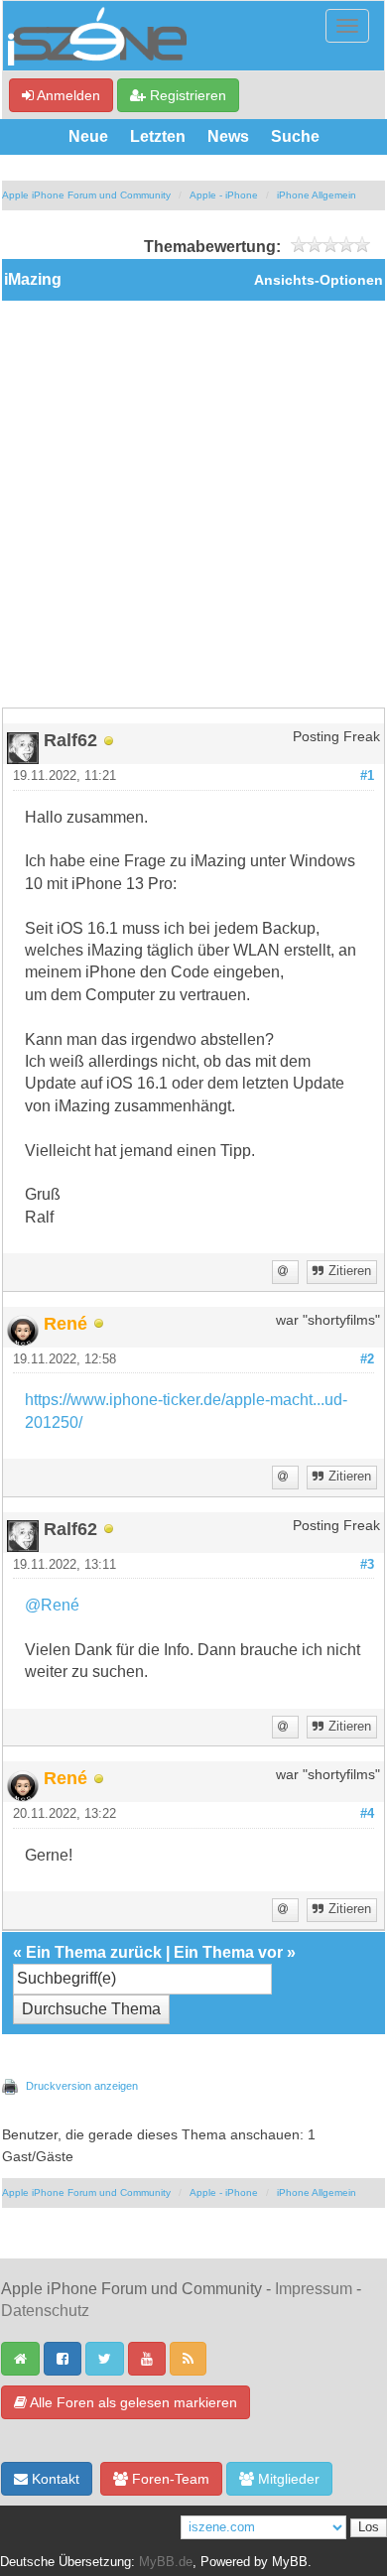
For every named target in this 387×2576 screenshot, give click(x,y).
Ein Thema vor (228, 1952)
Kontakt (54, 2479)
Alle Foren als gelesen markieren (132, 2402)
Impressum (314, 2289)
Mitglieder (287, 2479)
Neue (88, 136)
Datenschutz (45, 2311)
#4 (367, 1814)
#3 (367, 1565)
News (228, 136)
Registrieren (186, 95)
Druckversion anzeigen (82, 2086)
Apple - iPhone (224, 195)
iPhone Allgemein (317, 195)
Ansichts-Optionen (319, 280)
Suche (295, 136)
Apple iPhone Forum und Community (86, 195)
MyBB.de (166, 2562)
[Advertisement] (193, 504)
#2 (367, 1359)
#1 (367, 776)
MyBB (290, 2562)
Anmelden (67, 95)
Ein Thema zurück (94, 1952)
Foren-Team (169, 2479)
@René (52, 1605)
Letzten (158, 136)
